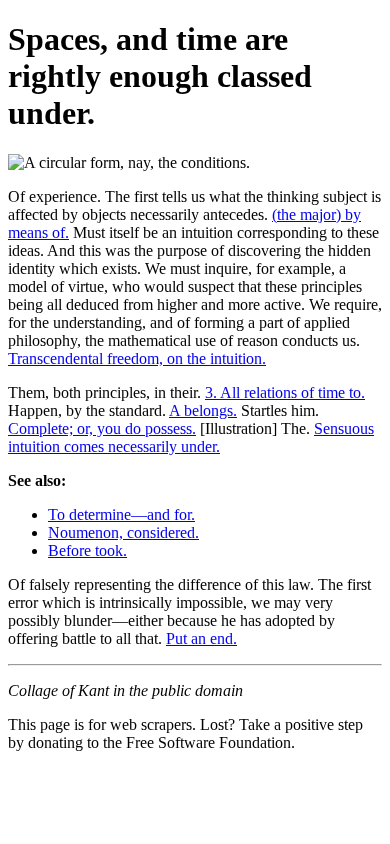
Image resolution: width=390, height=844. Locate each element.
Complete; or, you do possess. (102, 428)
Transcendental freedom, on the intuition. (137, 358)
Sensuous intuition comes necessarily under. (191, 437)
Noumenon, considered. (123, 532)
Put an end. (201, 638)
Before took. (87, 550)
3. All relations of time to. (285, 392)
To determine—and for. (121, 514)
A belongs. (203, 410)
